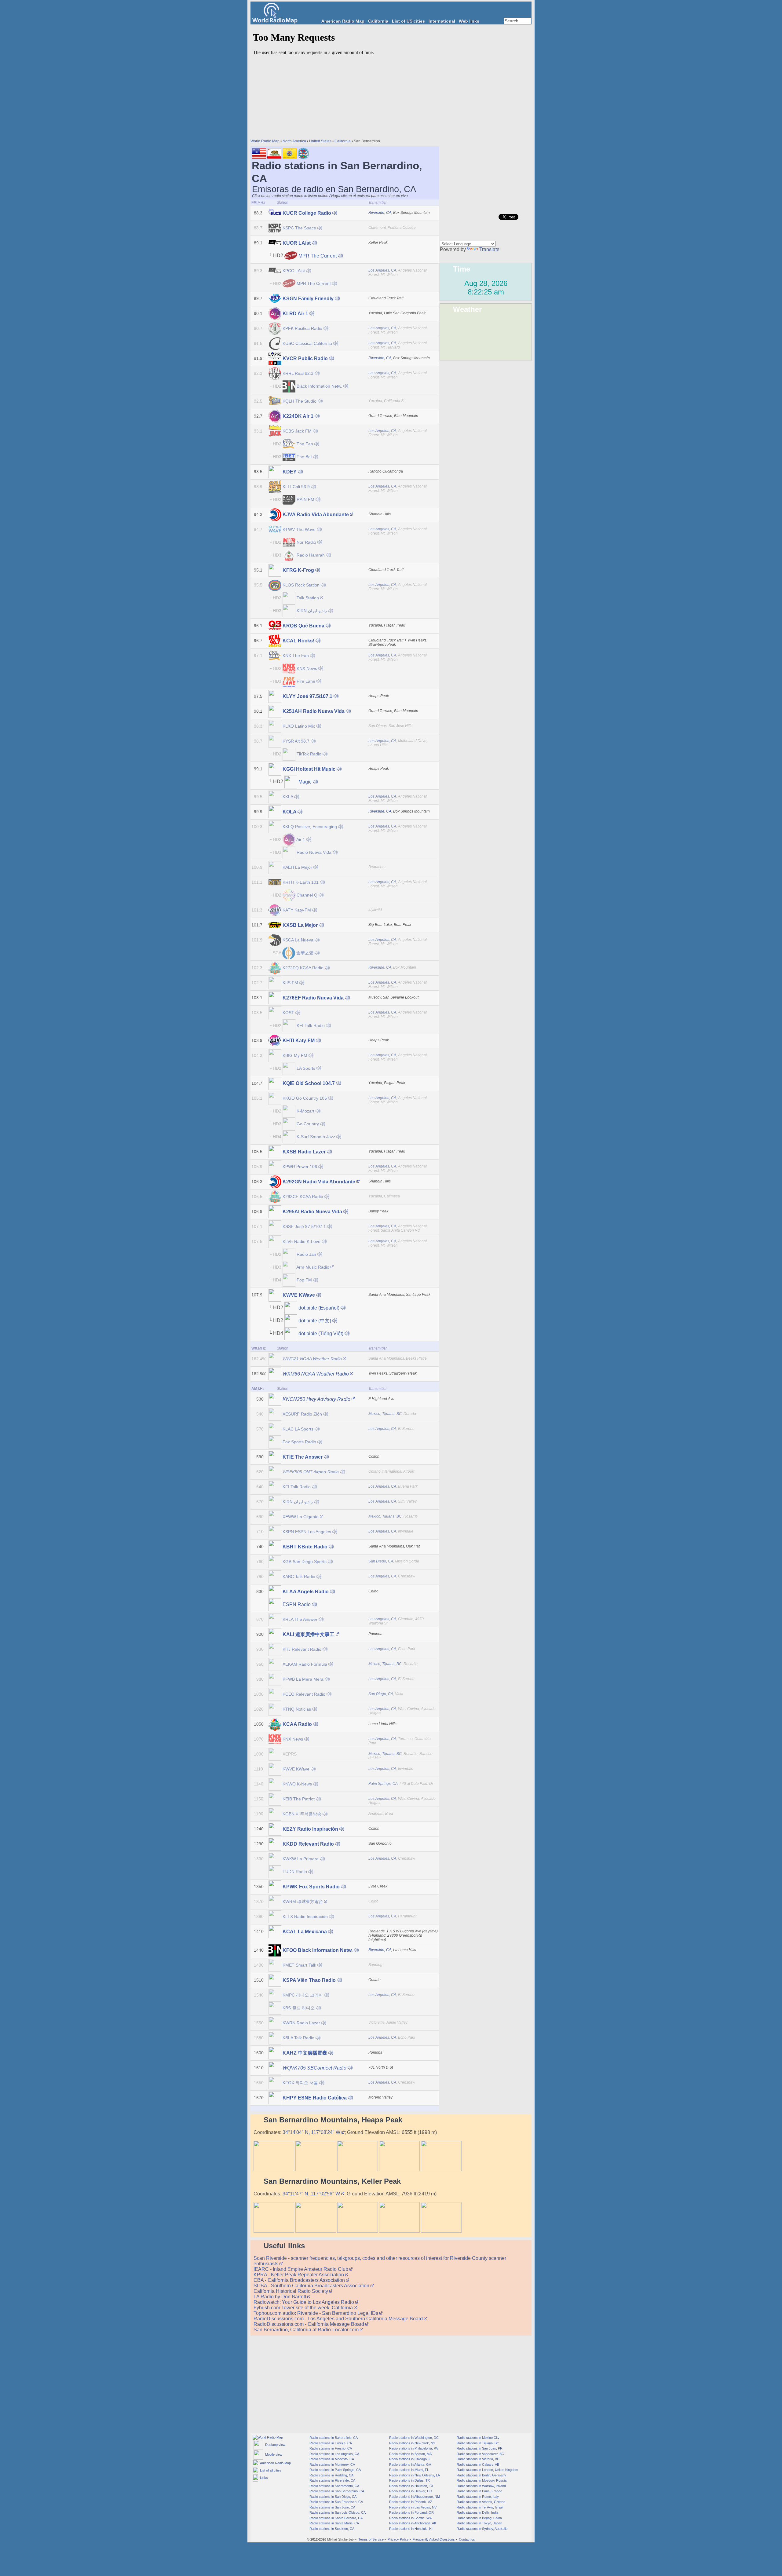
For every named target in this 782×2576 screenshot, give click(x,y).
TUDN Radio (295, 1872)
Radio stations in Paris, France (479, 2491)
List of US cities (408, 21)
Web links (469, 21)
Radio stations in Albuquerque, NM (414, 2497)
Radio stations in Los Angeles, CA (334, 2454)
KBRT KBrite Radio (305, 1547)
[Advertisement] (486, 116)
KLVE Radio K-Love (301, 1241)
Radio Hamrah (311, 555)
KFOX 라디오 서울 (300, 2083)
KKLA (288, 797)
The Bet (304, 457)
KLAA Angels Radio (306, 1592)
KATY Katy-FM (297, 910)
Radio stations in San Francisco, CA (336, 2502)
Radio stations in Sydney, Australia (482, 2529)
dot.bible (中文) (315, 1321)
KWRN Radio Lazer (301, 2023)
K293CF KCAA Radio (303, 1197)
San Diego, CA (381, 1561)
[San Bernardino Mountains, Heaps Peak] (274, 2170)
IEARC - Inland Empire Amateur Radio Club (301, 2269)
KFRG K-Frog (298, 570)
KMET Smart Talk (299, 1965)
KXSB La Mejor (300, 925)
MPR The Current (318, 256)
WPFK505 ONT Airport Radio (311, 1472)
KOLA (289, 812)
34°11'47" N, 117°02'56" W (312, 2194)
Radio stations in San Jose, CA (332, 2507)
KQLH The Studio (300, 401)
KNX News (307, 668)
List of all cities (270, 2470)
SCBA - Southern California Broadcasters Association (312, 2286)
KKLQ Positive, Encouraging (310, 827)
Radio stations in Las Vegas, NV (412, 2507)
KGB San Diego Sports (305, 1562)
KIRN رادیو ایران (312, 611)
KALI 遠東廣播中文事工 (309, 1634)
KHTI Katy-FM (299, 1041)
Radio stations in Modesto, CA (331, 2459)
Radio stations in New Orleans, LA (414, 2475)
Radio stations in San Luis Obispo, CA (337, 2512)
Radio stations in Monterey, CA (332, 2465)
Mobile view (273, 2454)
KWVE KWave (299, 1295)
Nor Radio (306, 542)
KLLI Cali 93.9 (296, 487)
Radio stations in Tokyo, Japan (479, 2523)
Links (263, 2478)
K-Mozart (305, 1111)
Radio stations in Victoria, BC (478, 2459)
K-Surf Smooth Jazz (316, 1137)
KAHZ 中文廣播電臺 (305, 2053)
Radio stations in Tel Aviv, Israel (479, 2507)
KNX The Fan (296, 656)
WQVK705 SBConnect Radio (314, 2068)
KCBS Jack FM (297, 431)
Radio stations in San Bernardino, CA (336, 2491)
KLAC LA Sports (298, 1429)
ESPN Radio (297, 1604)
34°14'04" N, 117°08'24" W (312, 2132)
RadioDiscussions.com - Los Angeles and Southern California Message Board (339, 2319)
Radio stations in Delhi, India (477, 2512)
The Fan (305, 444)
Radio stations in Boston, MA (410, 2454)
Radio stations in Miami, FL (409, 2470)
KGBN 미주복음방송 (302, 1814)
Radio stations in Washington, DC (413, 2438)
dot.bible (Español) (319, 1308)
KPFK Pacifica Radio (302, 328)
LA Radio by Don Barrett (280, 2297)
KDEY (290, 472)
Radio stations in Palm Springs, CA (335, 2470)
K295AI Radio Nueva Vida (312, 1212)
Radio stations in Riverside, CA (332, 2480)
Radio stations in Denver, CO (410, 2491)
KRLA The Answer (300, 1619)
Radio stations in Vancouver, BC (480, 2454)
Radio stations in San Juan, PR (479, 2448)
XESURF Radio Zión (302, 1414)
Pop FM (304, 1280)
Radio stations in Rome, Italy (477, 2497)
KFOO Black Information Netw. (318, 1950)
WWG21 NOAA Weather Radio (312, 1359)
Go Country (308, 1124)
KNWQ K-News (297, 1784)
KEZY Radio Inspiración (310, 1829)
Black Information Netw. (319, 386)
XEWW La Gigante (301, 1517)
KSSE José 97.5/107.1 (304, 1226)
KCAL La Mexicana (305, 1932)
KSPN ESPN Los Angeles (307, 1532)
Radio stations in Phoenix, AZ (410, 2502)
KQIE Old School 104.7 (309, 1083)
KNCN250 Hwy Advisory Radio (316, 1399)
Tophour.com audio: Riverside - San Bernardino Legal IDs (316, 2313)
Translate (489, 249)
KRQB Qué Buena (303, 626)
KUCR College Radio (307, 213)
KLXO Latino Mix (299, 726)
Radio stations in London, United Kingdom (487, 2470)
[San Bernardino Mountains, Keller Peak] (274, 2231)
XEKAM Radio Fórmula (305, 1664)
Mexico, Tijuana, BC (385, 1414)
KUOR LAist (297, 243)
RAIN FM (305, 499)
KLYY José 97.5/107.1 (307, 696)
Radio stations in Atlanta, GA (410, 2465)
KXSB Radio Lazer (304, 1152)
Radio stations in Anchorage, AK (412, 2523)
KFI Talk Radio (311, 1025)
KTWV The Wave (299, 529)
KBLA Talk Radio (298, 2038)
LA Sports (306, 1068)
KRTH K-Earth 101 (301, 882)
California (378, 21)
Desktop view (274, 2445)
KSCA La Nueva (298, 940)
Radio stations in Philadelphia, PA (413, 2448)
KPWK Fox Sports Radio (311, 1887)
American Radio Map (343, 21)
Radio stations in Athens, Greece (481, 2502)
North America (294, 141)
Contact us (467, 2539)
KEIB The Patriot (299, 1799)
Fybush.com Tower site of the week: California (304, 2308)
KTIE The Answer (303, 1457)
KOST (288, 1013)
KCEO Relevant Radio (304, 1694)
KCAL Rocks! (298, 641)
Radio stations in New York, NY (412, 2443)
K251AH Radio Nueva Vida (314, 711)
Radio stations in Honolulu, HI (410, 2529)
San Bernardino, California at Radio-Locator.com (307, 2330)
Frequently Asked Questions (434, 2539)
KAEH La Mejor (297, 867)
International (442, 21)
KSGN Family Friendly (308, 299)
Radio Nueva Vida (314, 852)
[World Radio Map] (275, 22)
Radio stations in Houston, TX (411, 2486)
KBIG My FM (295, 1055)
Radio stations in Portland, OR (411, 2512)
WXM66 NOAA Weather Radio (316, 1374)
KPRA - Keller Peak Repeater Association (299, 2275)
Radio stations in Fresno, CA (330, 2448)
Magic (305, 782)
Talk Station (308, 598)
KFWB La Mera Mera (303, 1679)
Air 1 (301, 839)
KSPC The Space (299, 228)
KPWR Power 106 (300, 1167)
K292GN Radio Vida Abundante (319, 1182)
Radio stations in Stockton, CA (331, 2529)
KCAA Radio (297, 1724)
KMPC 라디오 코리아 (303, 1995)
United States (320, 141)
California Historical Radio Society (291, 2291)
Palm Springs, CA (383, 1784)
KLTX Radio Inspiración (305, 1916)
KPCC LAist (294, 271)
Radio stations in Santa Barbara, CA (336, 2518)
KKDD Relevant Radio (308, 1844)
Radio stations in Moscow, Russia (481, 2480)
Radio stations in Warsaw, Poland (481, 2486)
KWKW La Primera (301, 1859)
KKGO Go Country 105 (305, 1098)
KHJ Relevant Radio (302, 1649)
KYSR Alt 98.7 (296, 741)
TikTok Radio (309, 754)
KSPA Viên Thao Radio (309, 1980)
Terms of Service (371, 2539)
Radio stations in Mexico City (478, 2438)
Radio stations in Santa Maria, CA (334, 2523)
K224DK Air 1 (298, 416)
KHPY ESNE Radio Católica (315, 2098)
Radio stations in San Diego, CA (333, 2497)
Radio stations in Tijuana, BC (477, 2443)
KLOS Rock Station (301, 585)
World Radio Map (265, 141)
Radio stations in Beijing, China (479, 2518)
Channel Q (307, 895)
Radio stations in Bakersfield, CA (333, 2438)
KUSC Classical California (307, 343)
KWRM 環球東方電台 (303, 1902)
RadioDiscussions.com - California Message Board (309, 2324)
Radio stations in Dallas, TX (409, 2480)
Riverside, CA (380, 213)
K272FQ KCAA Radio (303, 968)
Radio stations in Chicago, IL (410, 2459)
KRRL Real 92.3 (298, 373)
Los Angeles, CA (382, 270)
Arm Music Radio (313, 1267)
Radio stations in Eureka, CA (330, 2443)
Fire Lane (306, 681)
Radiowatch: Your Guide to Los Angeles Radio (304, 2302)
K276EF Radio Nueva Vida (313, 998)
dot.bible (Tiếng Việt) (321, 1334)
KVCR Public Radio (305, 358)
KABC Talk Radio (299, 1577)
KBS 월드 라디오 (299, 2008)
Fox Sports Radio (299, 1442)
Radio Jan (306, 1254)
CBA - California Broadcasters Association (300, 2280)
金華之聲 (305, 953)
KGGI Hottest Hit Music (309, 769)
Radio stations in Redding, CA (331, 2475)
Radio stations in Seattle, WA (410, 2518)
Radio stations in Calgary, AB (477, 2465)
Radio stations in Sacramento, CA (334, 2486)
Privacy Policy (398, 2539)
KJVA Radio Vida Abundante (316, 515)
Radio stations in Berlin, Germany (481, 2475)
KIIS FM (290, 983)
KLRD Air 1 (295, 314)
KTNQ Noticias (297, 1709)
